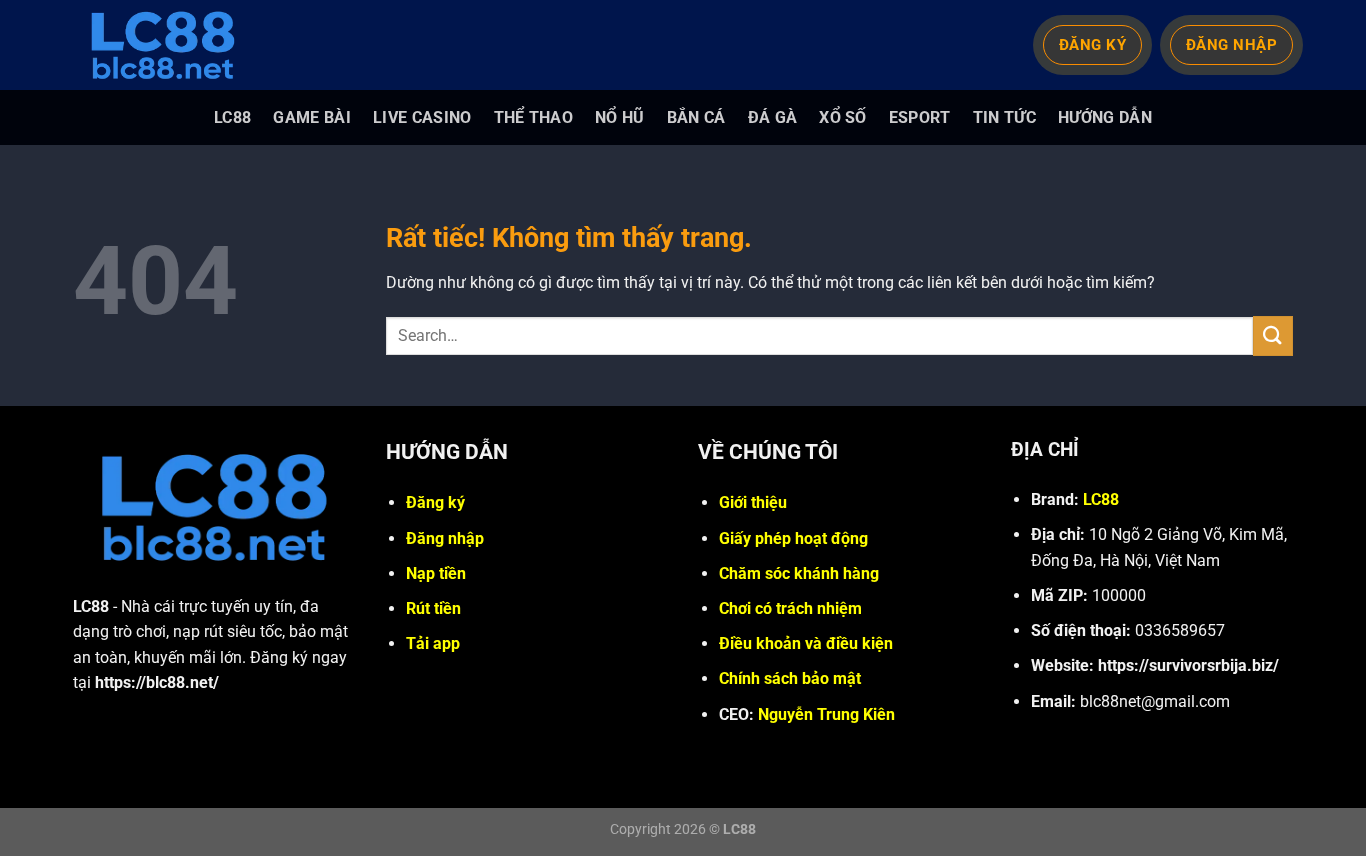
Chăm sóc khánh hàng (799, 573)
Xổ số (843, 117)
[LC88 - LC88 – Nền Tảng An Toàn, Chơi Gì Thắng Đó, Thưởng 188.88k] (173, 45)
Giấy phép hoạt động (793, 538)
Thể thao (534, 117)
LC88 (232, 117)
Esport (920, 117)
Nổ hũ (620, 117)
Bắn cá (696, 117)
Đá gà (773, 117)
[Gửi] (1273, 335)
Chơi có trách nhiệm (790, 608)
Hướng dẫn (1105, 117)
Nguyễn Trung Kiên (826, 714)
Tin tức (1004, 117)
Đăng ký (435, 502)
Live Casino (422, 117)
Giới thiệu (753, 502)
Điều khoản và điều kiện (806, 643)
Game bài (312, 117)
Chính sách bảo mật (790, 678)
